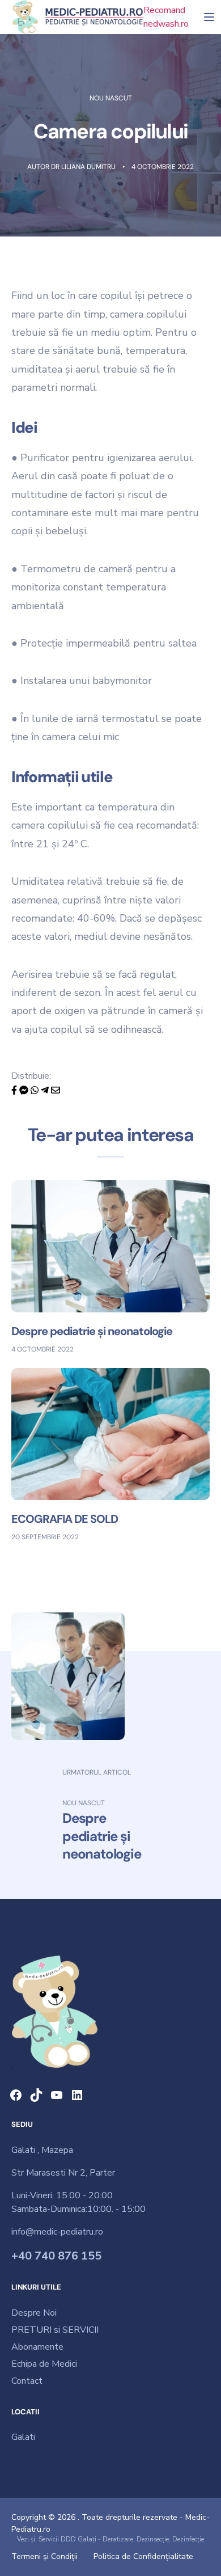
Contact (27, 2381)
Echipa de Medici (44, 2364)
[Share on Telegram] (46, 1089)
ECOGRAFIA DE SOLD (65, 1519)
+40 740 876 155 (56, 2256)
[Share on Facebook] (15, 1089)
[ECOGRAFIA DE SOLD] (110, 1434)
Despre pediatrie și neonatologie (92, 1331)
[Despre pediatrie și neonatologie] (110, 1245)
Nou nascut (111, 98)
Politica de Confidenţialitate (143, 2556)
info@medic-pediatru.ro (57, 2232)
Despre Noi (34, 2313)
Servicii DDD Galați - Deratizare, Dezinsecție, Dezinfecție (121, 2539)
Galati (23, 2437)
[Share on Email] (56, 1089)
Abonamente (37, 2347)
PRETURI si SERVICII (55, 2330)
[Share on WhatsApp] (36, 1089)
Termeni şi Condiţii (44, 2556)
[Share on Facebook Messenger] (25, 1089)
